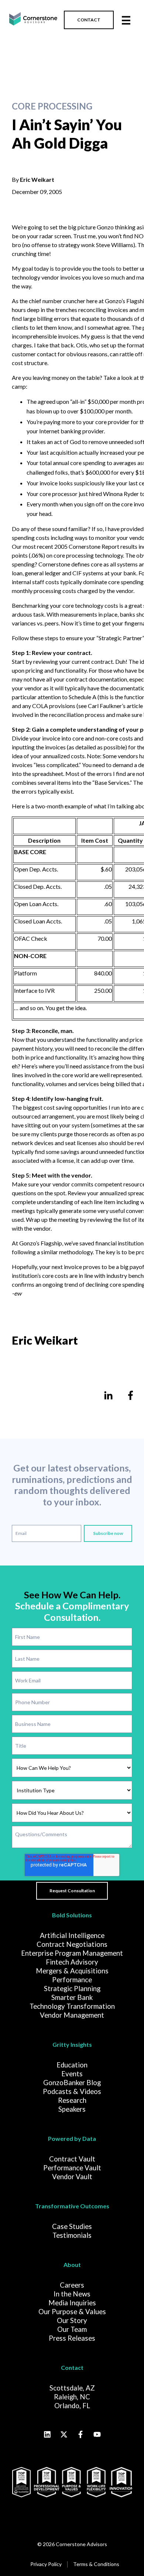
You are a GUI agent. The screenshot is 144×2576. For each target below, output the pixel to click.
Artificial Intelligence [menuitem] (72, 1935)
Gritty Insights (72, 2044)
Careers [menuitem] (72, 2285)
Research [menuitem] (72, 2100)
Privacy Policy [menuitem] (46, 2564)
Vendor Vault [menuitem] (72, 2177)
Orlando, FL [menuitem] (72, 2406)
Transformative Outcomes (72, 2206)
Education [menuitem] (72, 2065)
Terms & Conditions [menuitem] (96, 2564)
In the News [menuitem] (72, 2294)
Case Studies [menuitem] (72, 2226)
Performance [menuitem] (72, 1980)
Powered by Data (72, 2138)
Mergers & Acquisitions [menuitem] (72, 1971)
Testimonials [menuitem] (72, 2235)
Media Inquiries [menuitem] (72, 2303)
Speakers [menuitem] (72, 2109)
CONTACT (89, 20)
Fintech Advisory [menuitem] (72, 1962)
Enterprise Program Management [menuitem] (72, 1953)
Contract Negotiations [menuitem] (72, 1944)
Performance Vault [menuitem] (72, 2168)
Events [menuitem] (72, 2074)
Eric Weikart (37, 179)
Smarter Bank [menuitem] (72, 1997)
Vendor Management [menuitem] (72, 2015)
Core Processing (52, 106)
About (72, 2265)
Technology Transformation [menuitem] (72, 2006)
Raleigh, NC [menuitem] (72, 2397)
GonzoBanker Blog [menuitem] (72, 2083)
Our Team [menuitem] (72, 2329)
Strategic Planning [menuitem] (72, 1989)
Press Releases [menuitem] (72, 2338)
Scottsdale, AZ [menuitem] (72, 2388)
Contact (72, 2367)
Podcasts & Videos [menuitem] (72, 2091)
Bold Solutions (72, 1915)
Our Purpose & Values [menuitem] (72, 2312)
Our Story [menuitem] (72, 2320)
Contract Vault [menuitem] (72, 2159)
